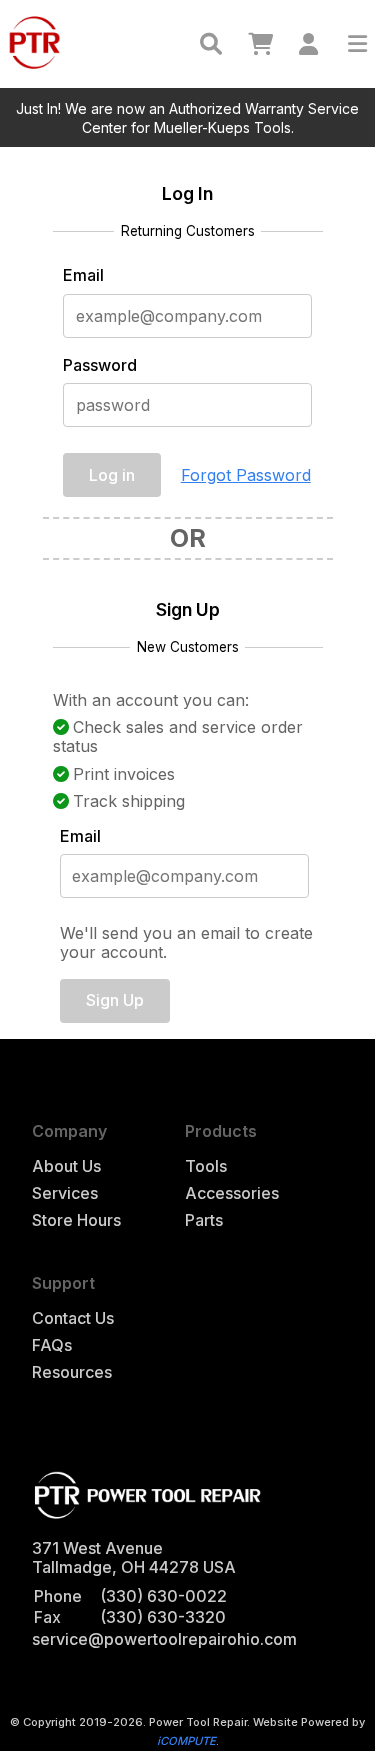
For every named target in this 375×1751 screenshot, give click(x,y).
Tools (206, 1166)
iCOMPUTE (186, 1741)
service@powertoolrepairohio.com (164, 1639)
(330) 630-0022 (163, 1596)
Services (65, 1193)
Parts (204, 1220)
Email (83, 275)
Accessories (232, 1193)
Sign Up (115, 1000)
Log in (112, 475)
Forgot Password (246, 475)
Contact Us (73, 1318)
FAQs (52, 1345)
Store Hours (76, 1220)
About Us (66, 1166)
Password (100, 365)
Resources (72, 1372)
